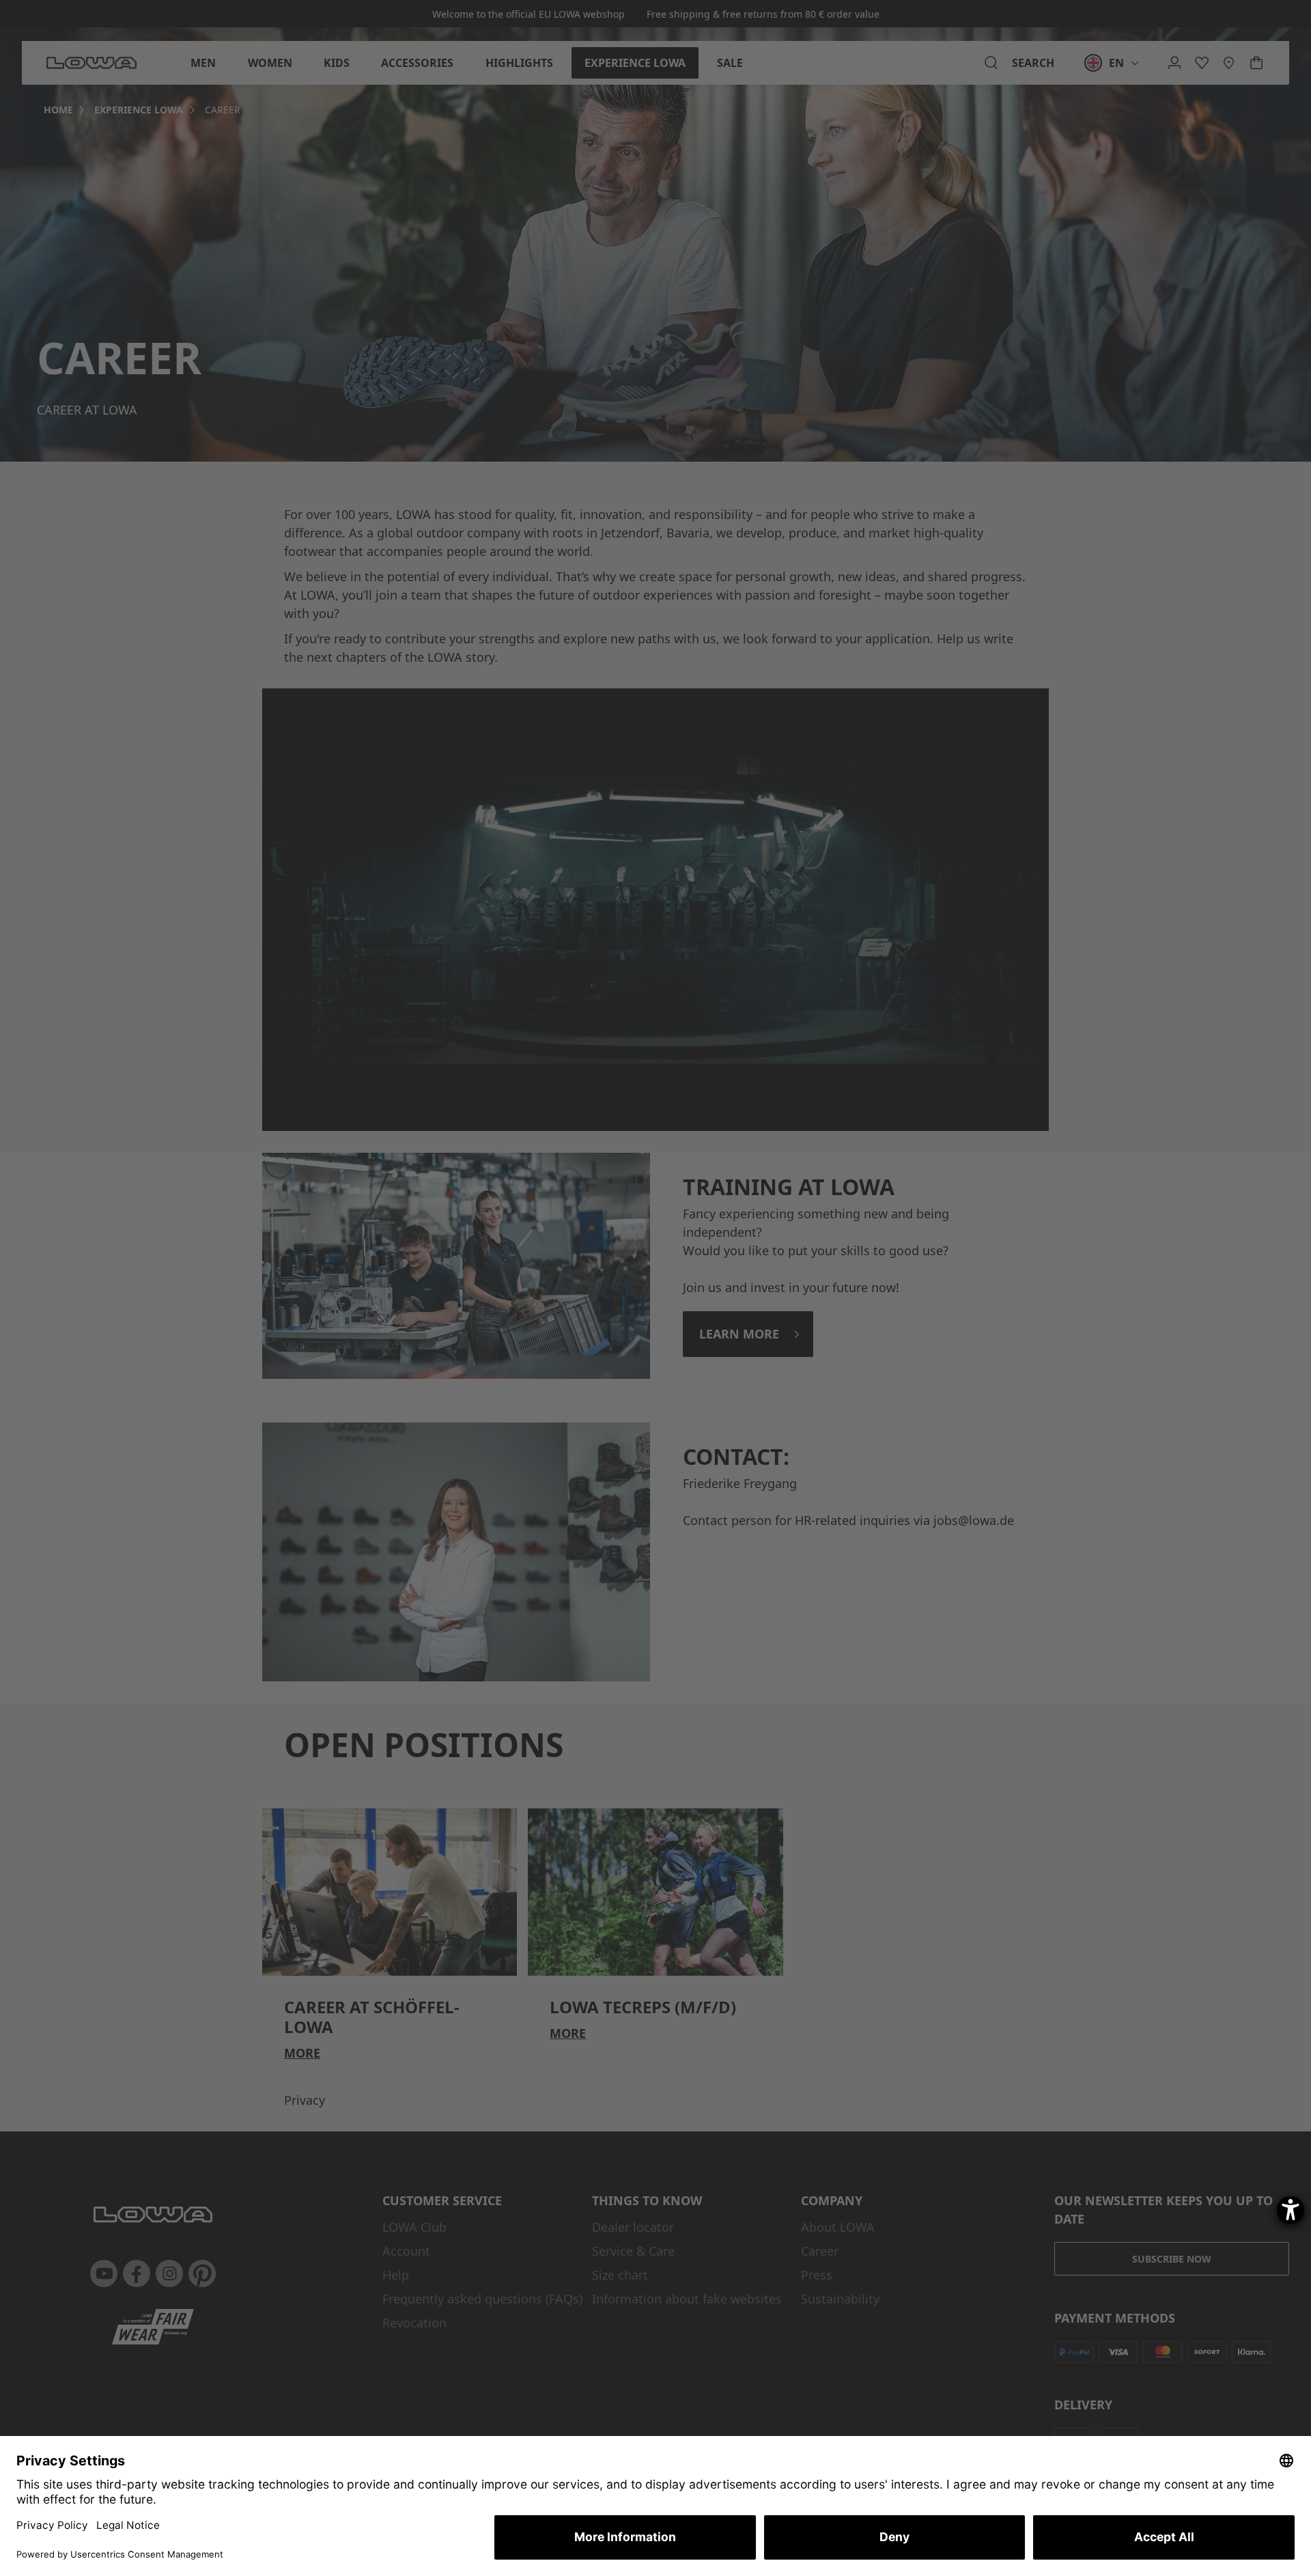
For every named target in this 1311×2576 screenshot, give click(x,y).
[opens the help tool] (1291, 2210)
